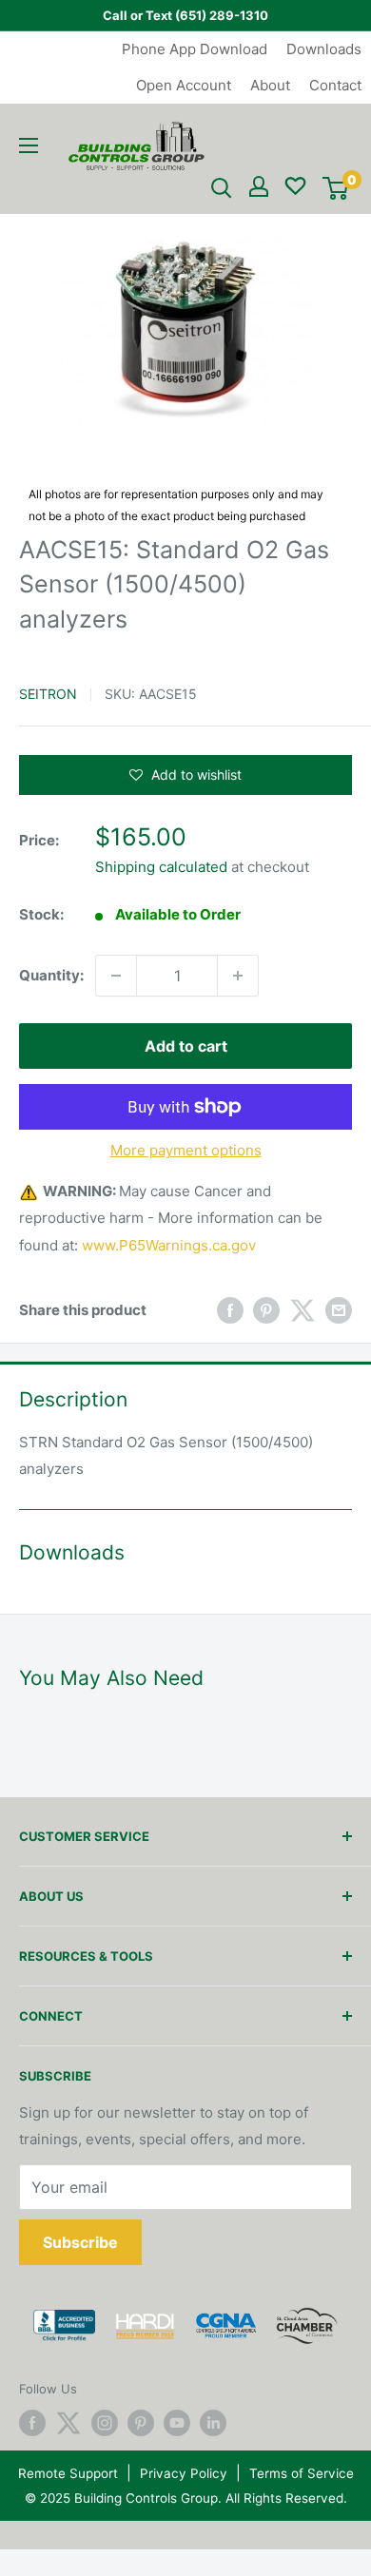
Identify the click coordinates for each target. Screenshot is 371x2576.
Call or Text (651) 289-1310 (185, 15)
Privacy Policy (184, 2473)
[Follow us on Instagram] (105, 2423)
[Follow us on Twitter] (68, 2423)
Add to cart (186, 1046)
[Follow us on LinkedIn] (213, 2423)
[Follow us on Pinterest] (141, 2423)
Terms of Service (302, 2473)
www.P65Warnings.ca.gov (169, 1245)
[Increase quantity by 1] (238, 976)
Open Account (184, 85)
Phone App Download (195, 49)
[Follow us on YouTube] (177, 2423)
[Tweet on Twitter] (303, 1311)
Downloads (324, 49)
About (270, 85)
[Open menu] (29, 145)
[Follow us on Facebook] (32, 2423)
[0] (335, 188)
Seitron (48, 694)
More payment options (186, 1150)
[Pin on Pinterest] (266, 1311)
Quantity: (51, 975)
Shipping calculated (161, 867)
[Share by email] (339, 1311)
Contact (335, 85)
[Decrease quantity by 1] (116, 976)
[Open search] (222, 188)
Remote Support (68, 2473)
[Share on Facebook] (230, 1311)
